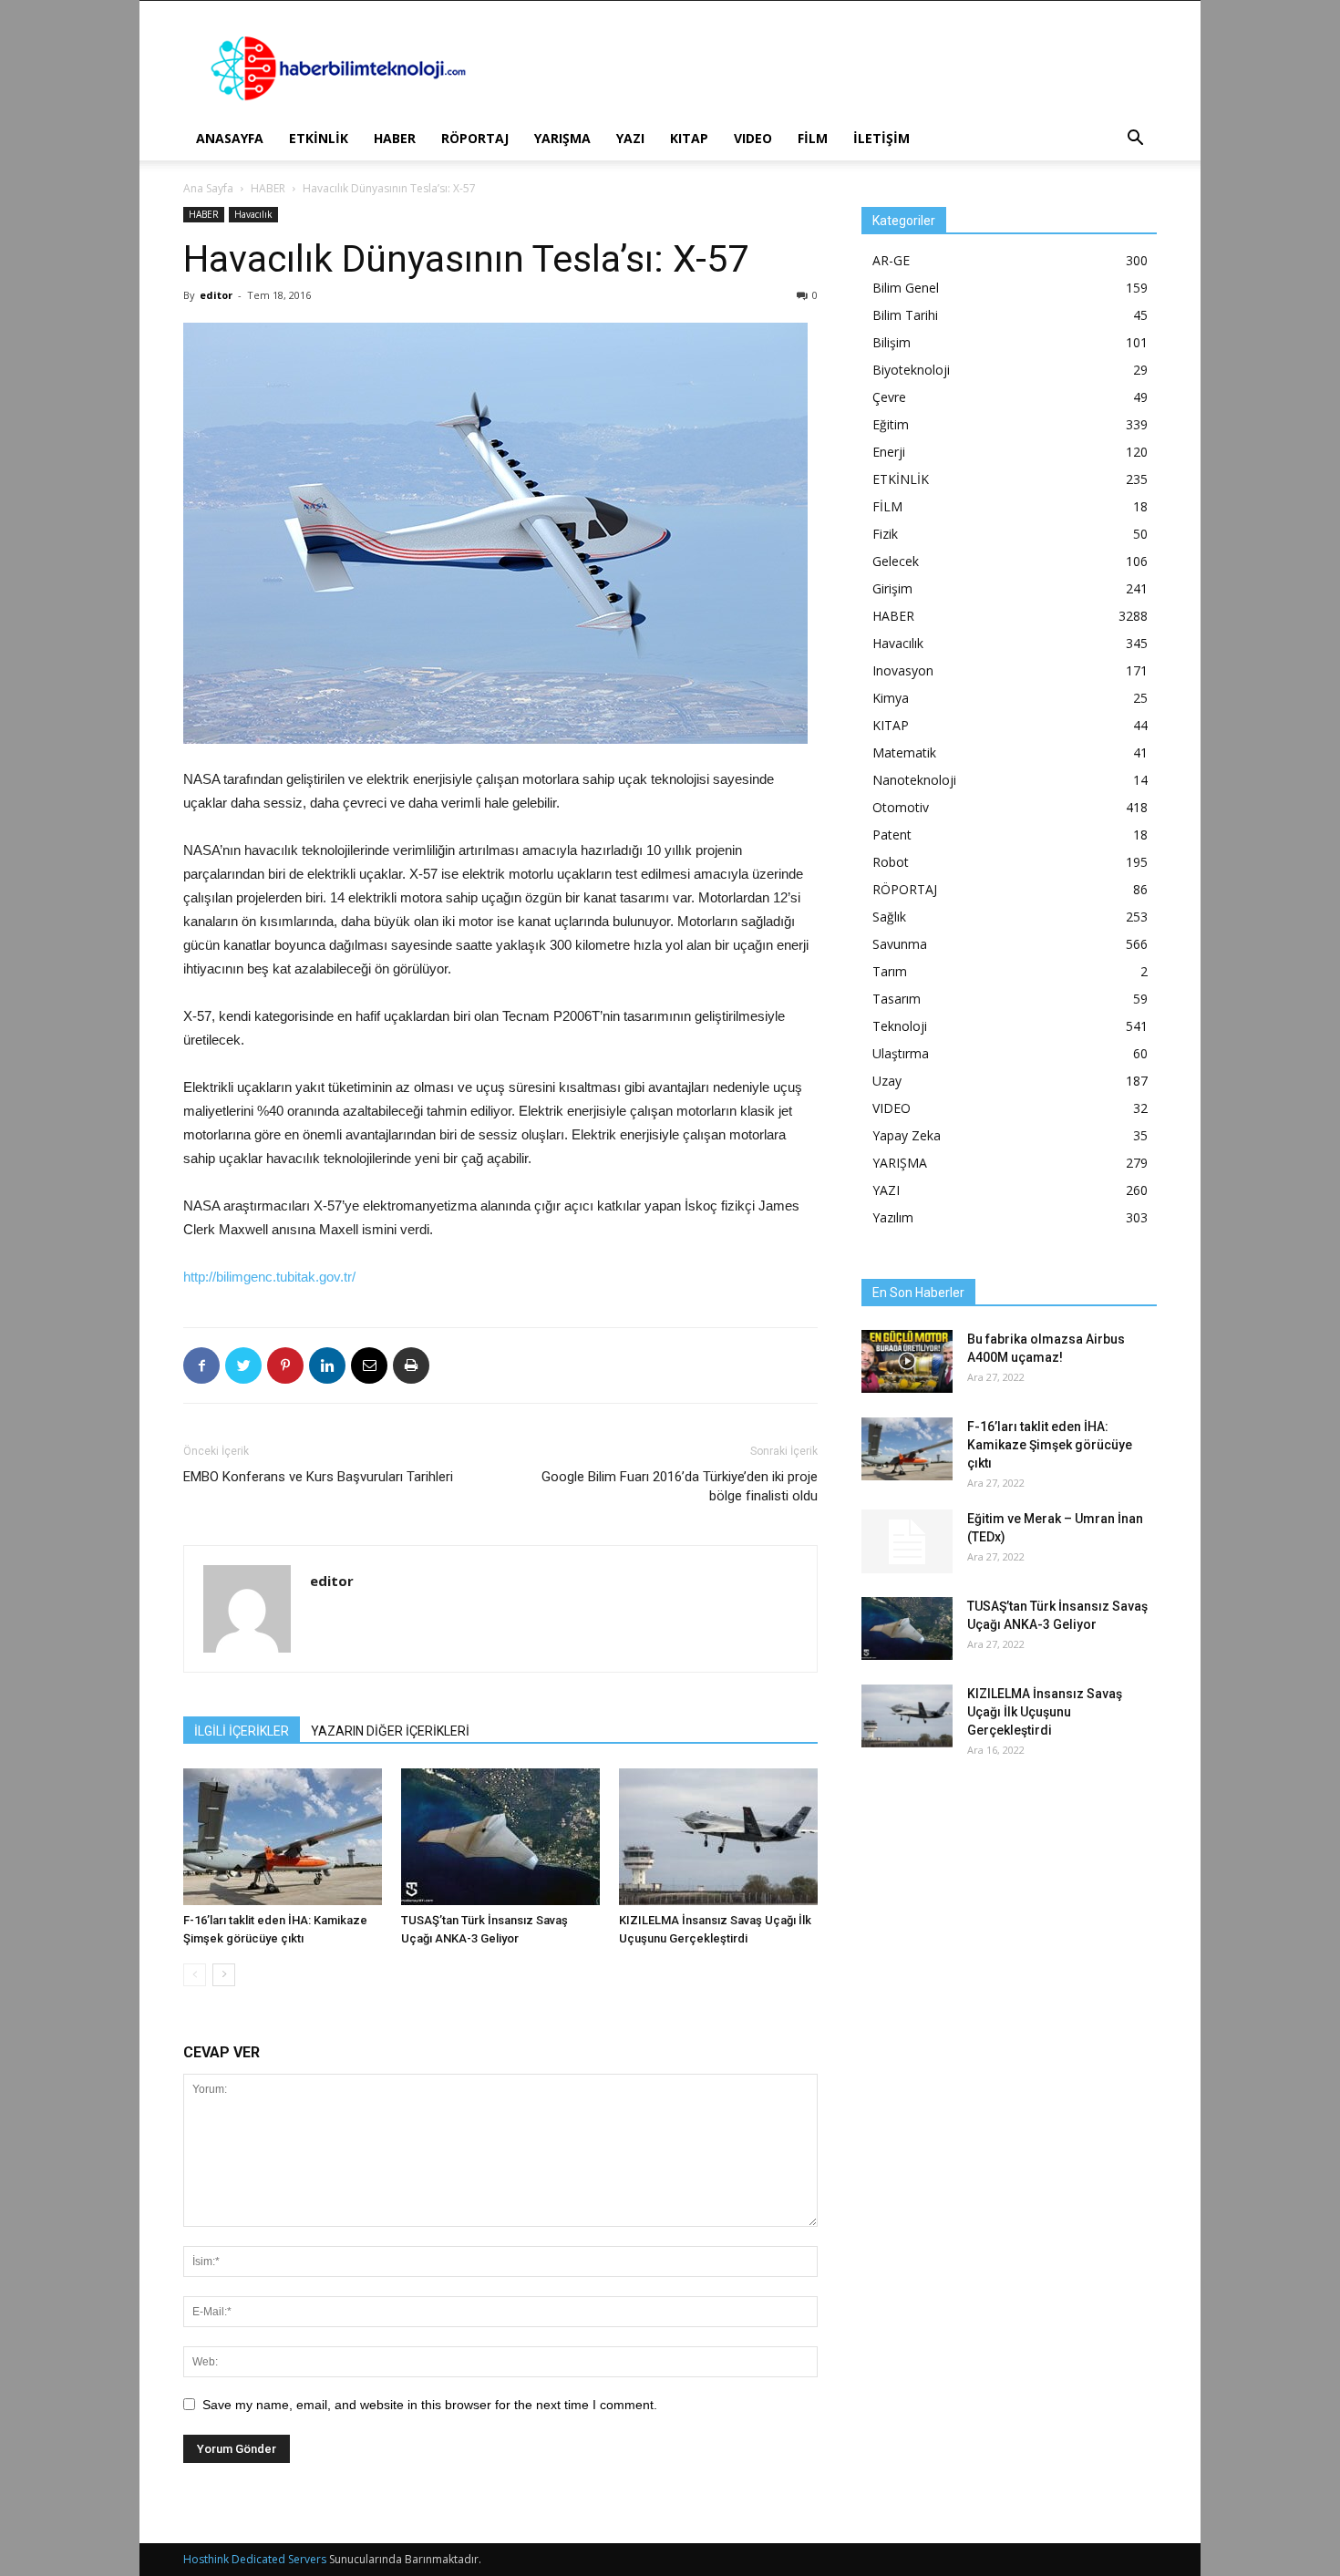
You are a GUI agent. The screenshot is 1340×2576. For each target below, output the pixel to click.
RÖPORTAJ (475, 138)
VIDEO (753, 138)
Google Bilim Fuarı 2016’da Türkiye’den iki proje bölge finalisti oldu (680, 1486)
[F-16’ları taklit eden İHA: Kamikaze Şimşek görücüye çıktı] (283, 1837)
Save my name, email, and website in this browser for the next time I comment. (430, 2405)
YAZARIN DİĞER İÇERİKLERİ (390, 1731)
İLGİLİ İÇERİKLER (242, 1731)
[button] (1135, 140)
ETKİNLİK (319, 138)
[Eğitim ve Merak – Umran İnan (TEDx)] (907, 1541)
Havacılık (253, 214)
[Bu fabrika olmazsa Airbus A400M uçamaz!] (907, 1361)
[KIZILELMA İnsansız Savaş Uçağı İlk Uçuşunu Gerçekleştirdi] (718, 1837)
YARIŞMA (562, 138)
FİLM (813, 138)
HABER (395, 138)
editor (216, 295)
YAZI (630, 138)
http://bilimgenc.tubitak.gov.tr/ (269, 1277)
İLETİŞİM (881, 138)
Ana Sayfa (208, 188)
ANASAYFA (230, 138)
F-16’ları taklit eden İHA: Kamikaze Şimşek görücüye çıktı (1050, 1445)
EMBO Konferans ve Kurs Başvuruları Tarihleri (318, 1477)
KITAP (689, 138)
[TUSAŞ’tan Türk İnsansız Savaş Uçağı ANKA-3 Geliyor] (500, 1837)
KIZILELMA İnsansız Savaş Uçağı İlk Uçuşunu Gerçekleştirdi (1045, 1712)
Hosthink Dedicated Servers (255, 2559)
